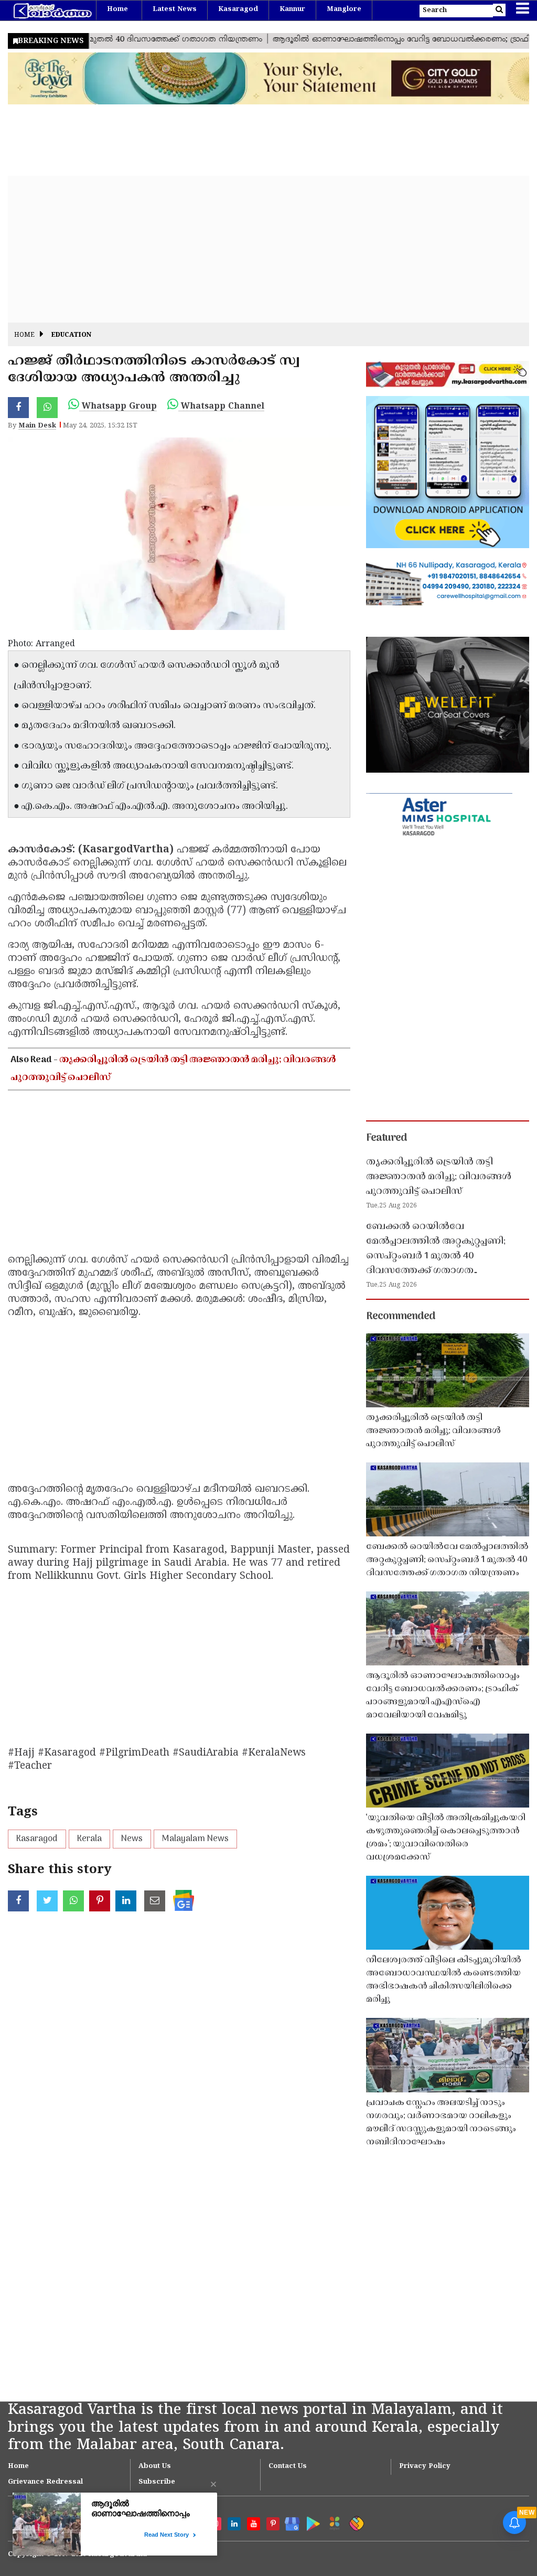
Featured (386, 1138)
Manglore (344, 9)
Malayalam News (195, 1839)
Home (117, 9)
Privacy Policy (425, 2466)
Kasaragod (238, 9)
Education (71, 335)
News (132, 1839)
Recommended (401, 1317)
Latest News (175, 9)
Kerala (89, 1839)
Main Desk (37, 426)
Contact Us (288, 2466)
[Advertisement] (268, 249)
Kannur (292, 9)
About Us (155, 2466)
